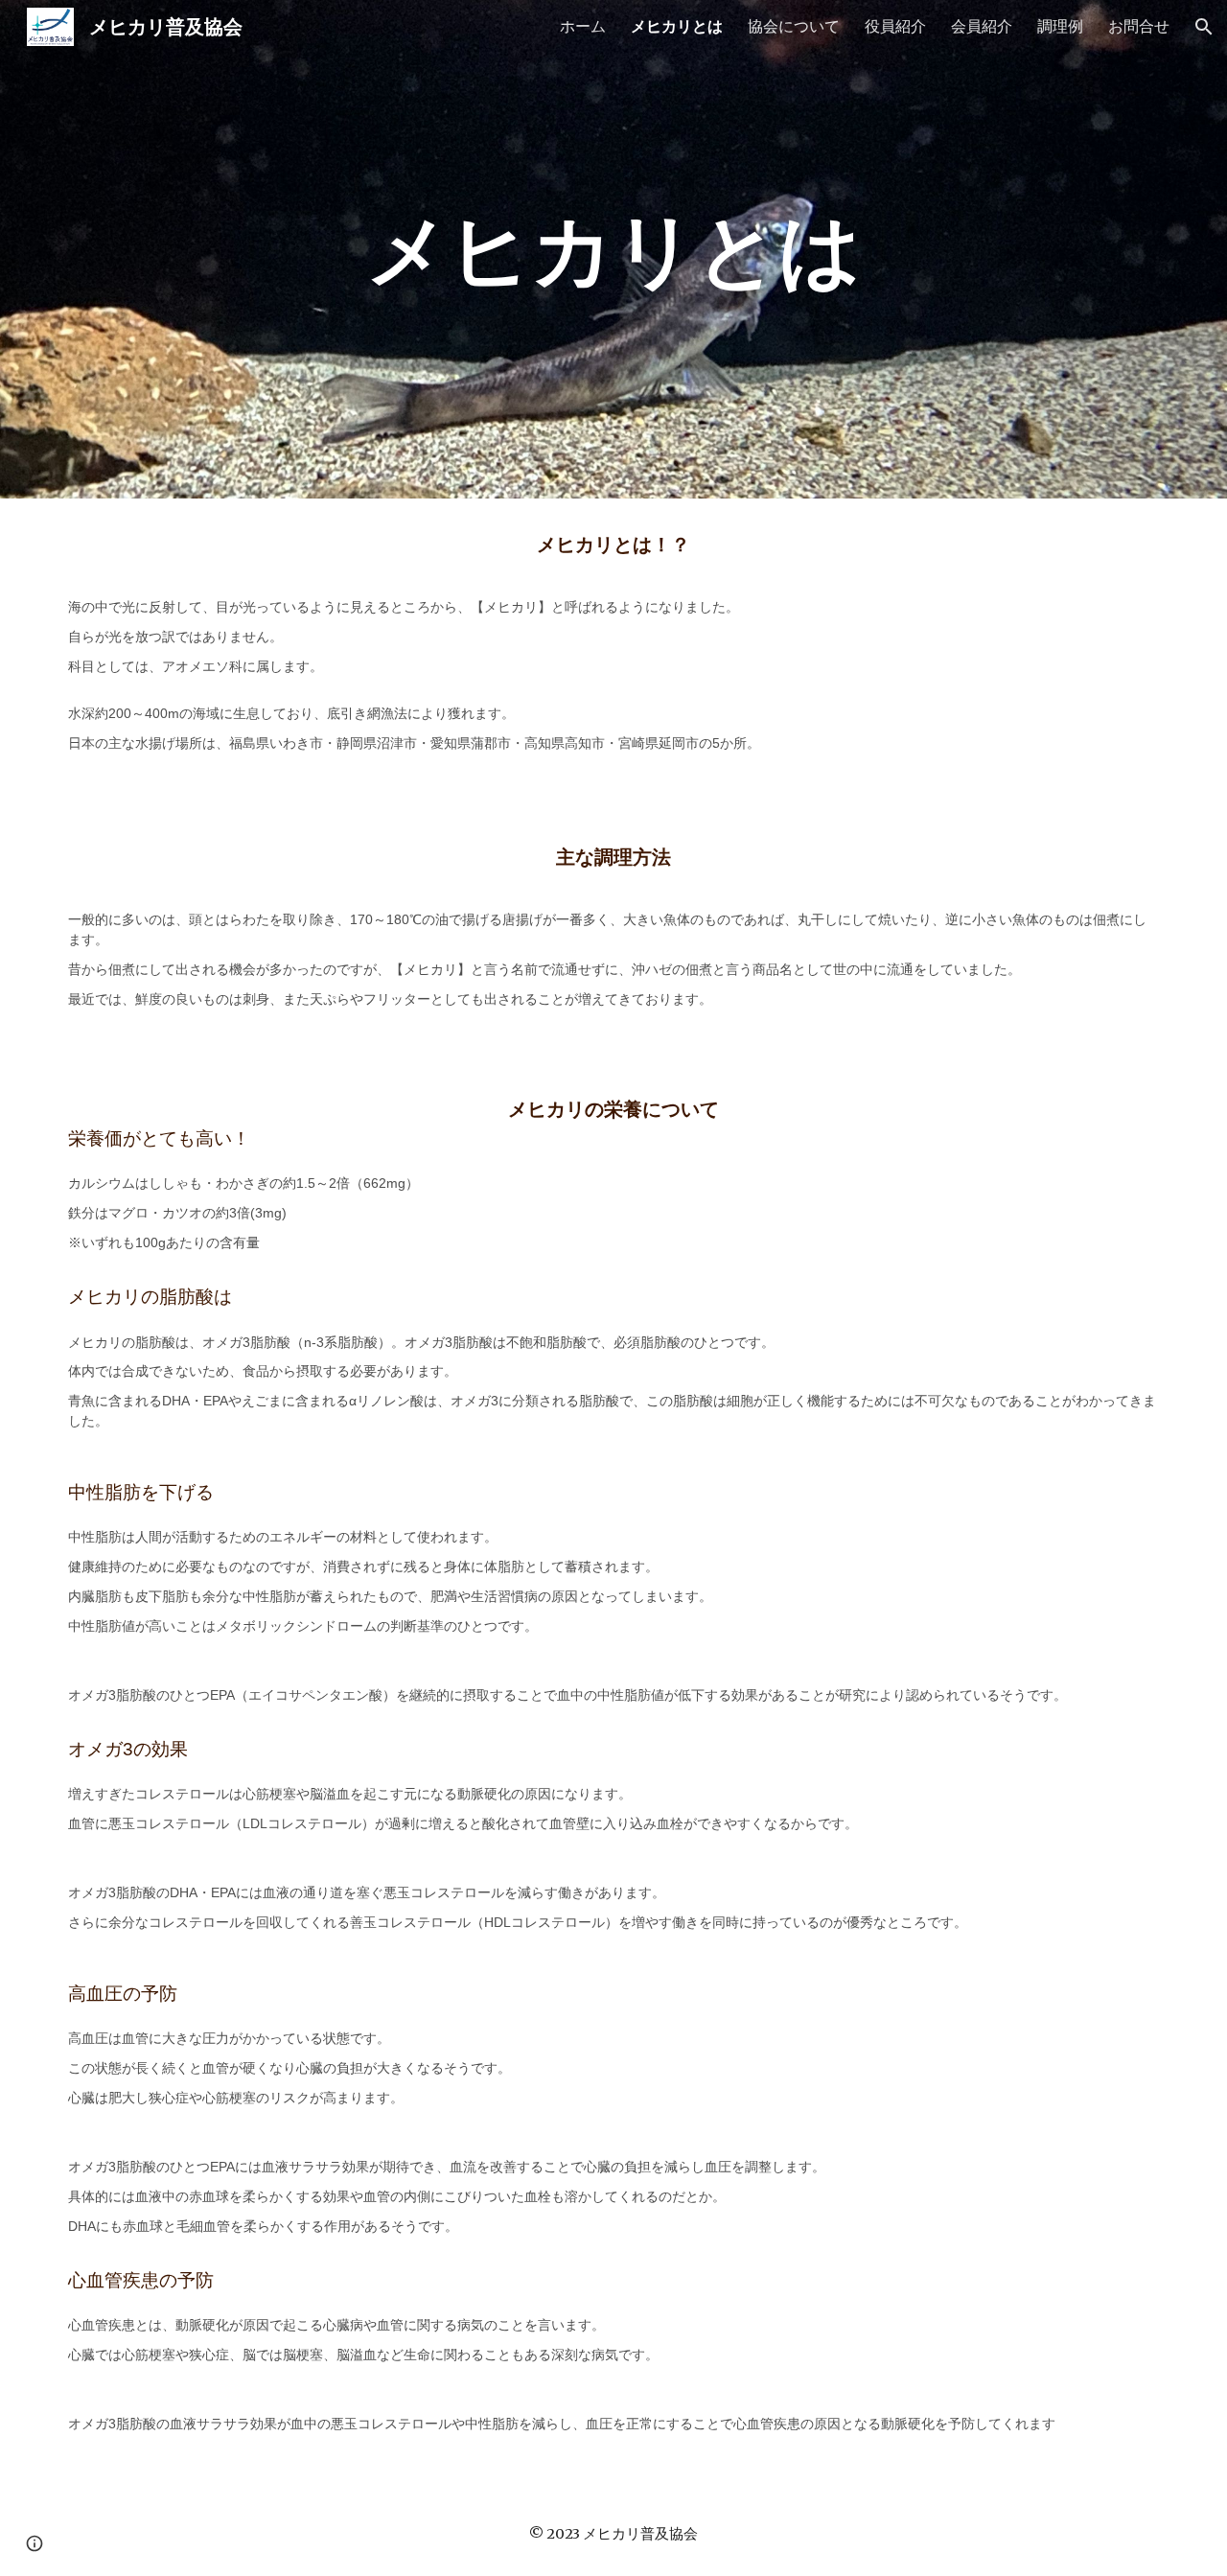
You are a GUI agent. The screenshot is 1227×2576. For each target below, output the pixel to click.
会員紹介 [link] (982, 26)
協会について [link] (794, 26)
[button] (1204, 27)
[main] (613, 249)
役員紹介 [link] (895, 26)
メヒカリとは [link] (677, 26)
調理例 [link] (1060, 26)
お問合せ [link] (1139, 26)
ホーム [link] (583, 26)
